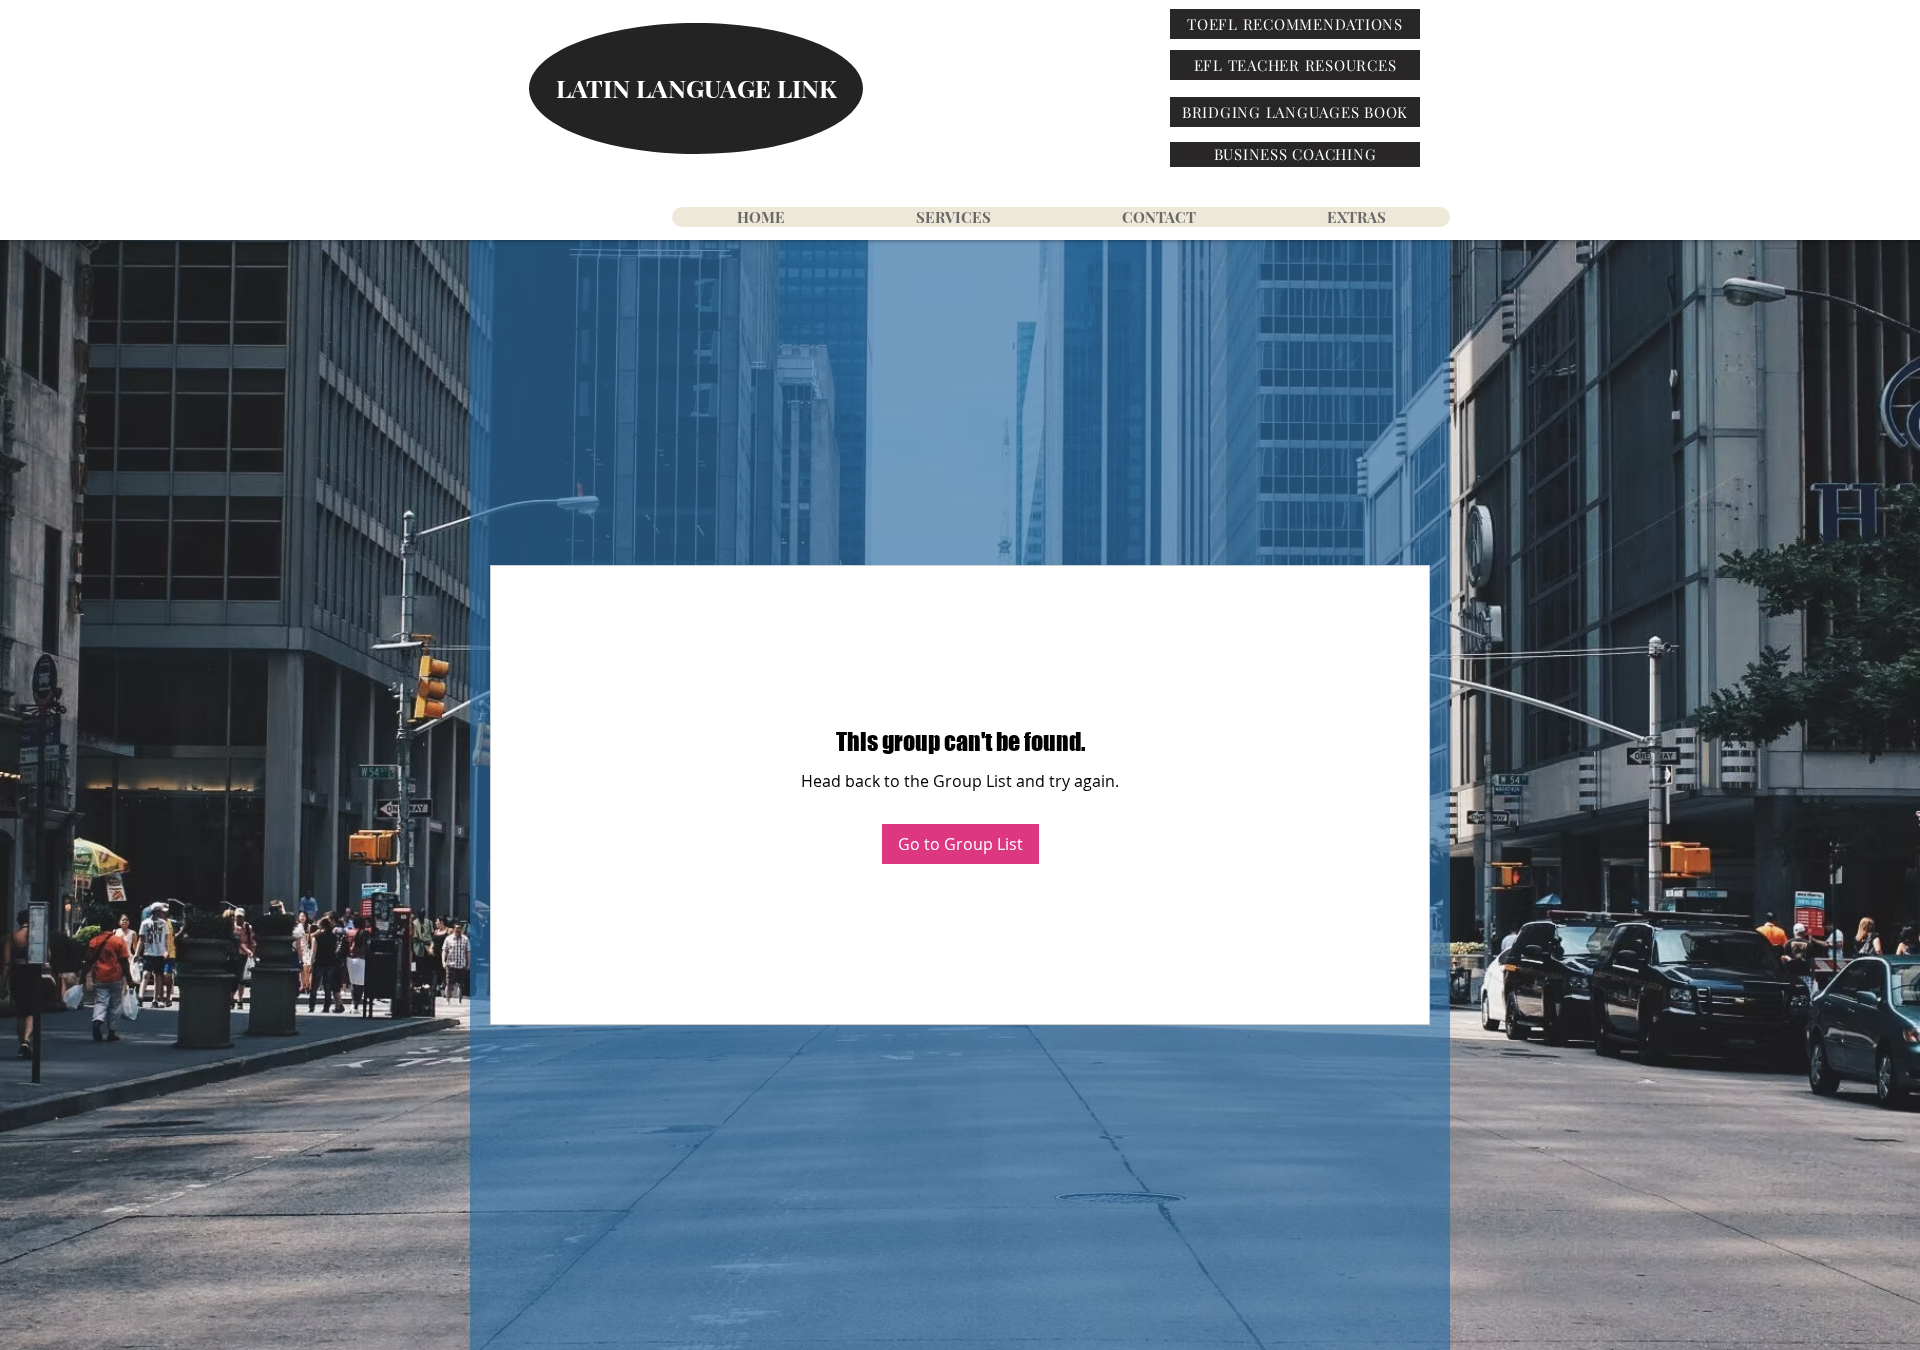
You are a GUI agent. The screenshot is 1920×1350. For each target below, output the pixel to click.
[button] (1355, 217)
